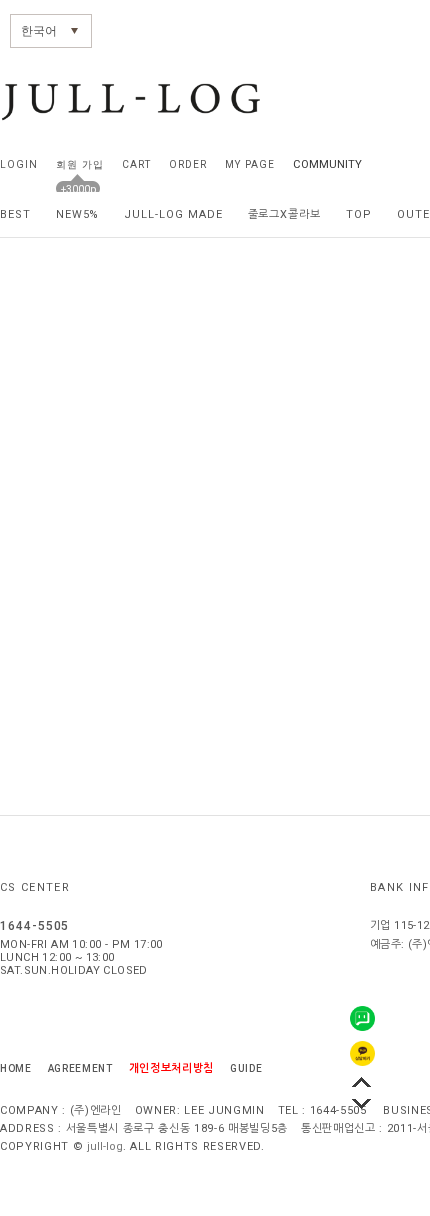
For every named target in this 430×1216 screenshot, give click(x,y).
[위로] (361, 1081)
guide (246, 1068)
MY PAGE (249, 164)
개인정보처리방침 (171, 1068)
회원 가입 (79, 164)
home (16, 1068)
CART (136, 164)
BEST (15, 214)
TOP (359, 214)
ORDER (188, 164)
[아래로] (361, 1103)
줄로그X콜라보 (285, 214)
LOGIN (19, 164)
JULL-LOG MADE (173, 214)
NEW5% (78, 214)
